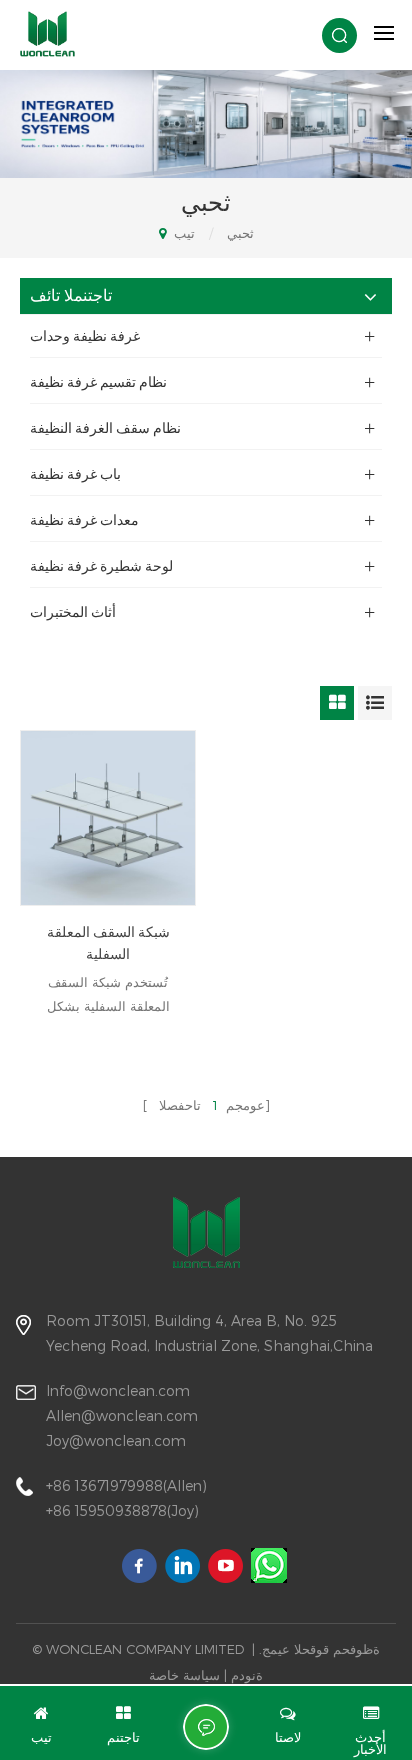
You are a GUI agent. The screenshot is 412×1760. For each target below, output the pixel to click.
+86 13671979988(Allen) (126, 1485)
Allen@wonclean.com (122, 1415)
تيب (182, 233)
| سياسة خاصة (188, 1675)
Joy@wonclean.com (116, 1440)
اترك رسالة (206, 1727)
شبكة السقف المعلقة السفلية (108, 943)
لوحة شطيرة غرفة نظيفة (101, 566)
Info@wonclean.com (118, 1390)
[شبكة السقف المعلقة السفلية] (108, 818)
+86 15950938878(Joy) (122, 1510)
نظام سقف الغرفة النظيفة (105, 428)
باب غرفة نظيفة (75, 474)
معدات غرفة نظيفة (84, 520)
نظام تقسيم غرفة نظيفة (98, 382)
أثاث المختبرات (73, 612)
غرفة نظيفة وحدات (85, 336)
